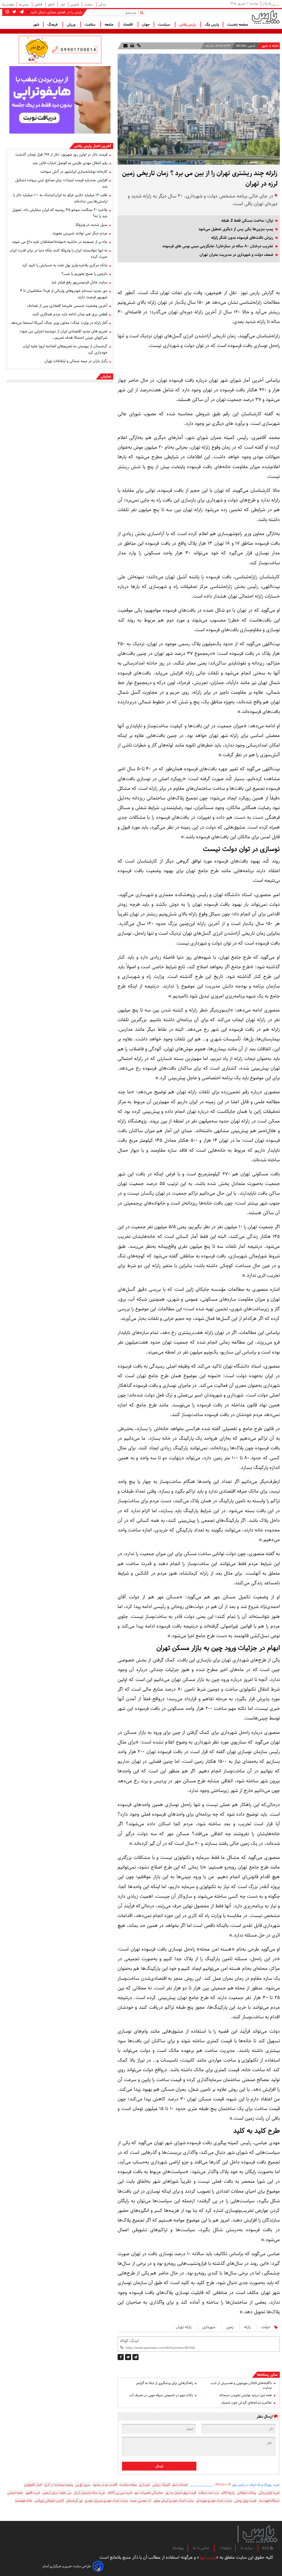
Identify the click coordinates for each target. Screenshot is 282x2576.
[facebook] (121, 2357)
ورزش (72, 25)
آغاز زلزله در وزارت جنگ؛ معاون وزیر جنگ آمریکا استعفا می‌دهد (59, 323)
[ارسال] (125, 46)
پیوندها (178, 2548)
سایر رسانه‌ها (267, 2375)
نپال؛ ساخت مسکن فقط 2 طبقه (247, 221)
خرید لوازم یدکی (269, 2493)
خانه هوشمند (24, 2501)
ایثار (63, 5)
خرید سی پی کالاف (120, 2493)
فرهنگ (53, 25)
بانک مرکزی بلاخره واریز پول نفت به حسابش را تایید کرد (65, 265)
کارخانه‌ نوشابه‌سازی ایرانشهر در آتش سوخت (74, 172)
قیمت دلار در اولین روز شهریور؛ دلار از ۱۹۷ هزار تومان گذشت (61, 154)
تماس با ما (202, 2548)
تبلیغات (225, 2548)
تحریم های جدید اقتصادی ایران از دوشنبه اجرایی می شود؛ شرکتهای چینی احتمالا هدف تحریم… (63, 334)
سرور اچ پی (83, 2485)
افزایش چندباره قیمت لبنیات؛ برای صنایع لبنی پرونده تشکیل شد (61, 183)
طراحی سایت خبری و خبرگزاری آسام (67, 2566)
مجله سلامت (128, 2485)
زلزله (247, 2327)
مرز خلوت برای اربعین (57, 2493)
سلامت (89, 5)
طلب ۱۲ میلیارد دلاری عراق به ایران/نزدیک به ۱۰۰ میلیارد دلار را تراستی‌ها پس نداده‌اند (60, 198)
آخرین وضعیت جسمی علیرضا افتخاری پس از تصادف (67, 306)
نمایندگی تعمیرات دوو (149, 2493)
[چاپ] (132, 46)
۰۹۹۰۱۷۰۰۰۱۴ (223, 2485)
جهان (146, 25)
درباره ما (247, 2548)
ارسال (159, 2466)
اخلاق (52, 5)
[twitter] (128, 2357)
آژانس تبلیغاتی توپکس (49, 2501)
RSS (266, 2548)
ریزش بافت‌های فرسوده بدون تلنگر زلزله (242, 238)
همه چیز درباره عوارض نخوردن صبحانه (246, 2395)
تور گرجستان (74, 2501)
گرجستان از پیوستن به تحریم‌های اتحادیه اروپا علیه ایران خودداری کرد (65, 349)
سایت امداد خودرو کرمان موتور (174, 2501)
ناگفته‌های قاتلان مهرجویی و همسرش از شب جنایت (241, 2385)
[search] (143, 13)
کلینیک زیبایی (161, 2485)
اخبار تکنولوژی (33, 2485)
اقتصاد (128, 25)
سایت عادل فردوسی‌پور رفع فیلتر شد (79, 282)
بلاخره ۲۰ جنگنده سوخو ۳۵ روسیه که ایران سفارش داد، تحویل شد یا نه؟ (60, 213)
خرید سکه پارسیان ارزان (90, 2493)
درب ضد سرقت (209, 2493)
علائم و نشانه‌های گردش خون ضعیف (246, 2403)
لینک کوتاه (129, 2341)
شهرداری (209, 2327)
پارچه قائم (228, 2493)
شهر (36, 25)
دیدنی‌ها (24, 5)
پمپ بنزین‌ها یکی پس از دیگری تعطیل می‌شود (236, 229)
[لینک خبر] (138, 46)
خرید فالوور (33, 2493)
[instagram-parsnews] (7, 12)
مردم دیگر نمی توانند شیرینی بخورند (80, 233)
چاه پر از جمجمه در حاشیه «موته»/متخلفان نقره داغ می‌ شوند (60, 242)
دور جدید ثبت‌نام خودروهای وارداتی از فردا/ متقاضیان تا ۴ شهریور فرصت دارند (64, 294)
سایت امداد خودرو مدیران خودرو (106, 2501)
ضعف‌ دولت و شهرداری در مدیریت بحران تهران (236, 255)
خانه (275, 46)
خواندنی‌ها (8, 5)
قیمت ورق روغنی (245, 2501)
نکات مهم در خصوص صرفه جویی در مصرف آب (161, 2395)
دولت (266, 2327)
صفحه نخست (238, 25)
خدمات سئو (180, 2485)
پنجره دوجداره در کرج (59, 2485)
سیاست (165, 25)
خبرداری (145, 2485)
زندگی (102, 5)
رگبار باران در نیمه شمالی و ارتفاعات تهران (76, 361)
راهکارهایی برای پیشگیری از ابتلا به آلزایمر (165, 2383)
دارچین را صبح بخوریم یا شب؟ (84, 274)
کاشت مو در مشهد (105, 2485)
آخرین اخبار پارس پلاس (93, 146)
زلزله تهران (184, 2327)
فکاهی (39, 5)
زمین (230, 2327)
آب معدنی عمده (141, 2501)
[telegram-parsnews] (21, 12)
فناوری (75, 5)
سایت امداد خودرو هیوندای (214, 2501)
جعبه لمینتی (15, 2493)
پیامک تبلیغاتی (246, 2493)
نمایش (106, 376)
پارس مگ (212, 25)
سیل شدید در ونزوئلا (91, 225)
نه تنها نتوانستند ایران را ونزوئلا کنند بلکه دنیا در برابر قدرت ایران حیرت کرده (59, 253)
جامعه (110, 25)
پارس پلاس (188, 25)
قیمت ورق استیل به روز (181, 2493)
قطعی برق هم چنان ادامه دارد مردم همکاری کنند (70, 314)
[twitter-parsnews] (14, 12)
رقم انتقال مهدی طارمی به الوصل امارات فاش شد (70, 163)
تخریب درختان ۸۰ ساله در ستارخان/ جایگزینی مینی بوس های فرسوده (218, 246)
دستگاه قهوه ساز (269, 2501)
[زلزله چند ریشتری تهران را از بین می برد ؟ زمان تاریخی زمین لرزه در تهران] (135, 2357)
